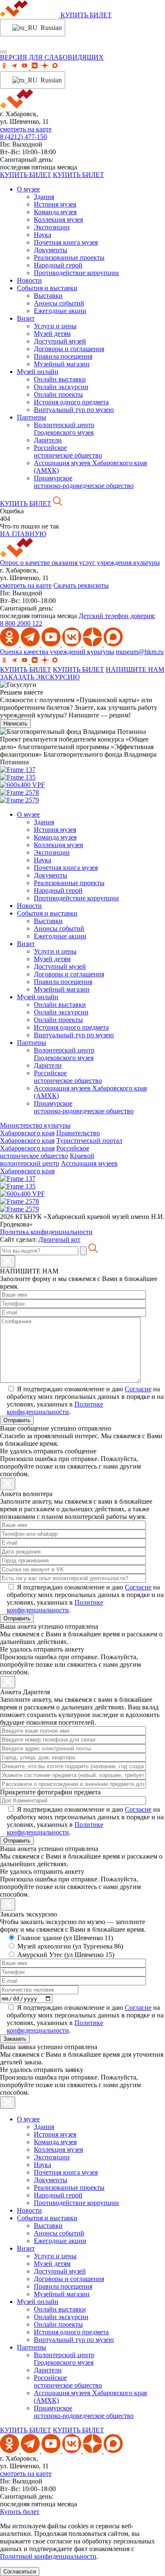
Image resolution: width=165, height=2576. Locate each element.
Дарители (48, 440)
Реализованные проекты (69, 258)
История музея (55, 204)
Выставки (48, 296)
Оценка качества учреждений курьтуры (57, 652)
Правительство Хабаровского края (50, 1137)
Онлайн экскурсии (61, 387)
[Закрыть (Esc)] (8, 1261)
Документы (51, 250)
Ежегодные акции (60, 311)
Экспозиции (52, 227)
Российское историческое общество (68, 451)
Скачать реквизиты (81, 585)
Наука (43, 235)
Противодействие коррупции (76, 273)
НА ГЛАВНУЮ (23, 534)
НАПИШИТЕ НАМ (135, 669)
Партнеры (32, 417)
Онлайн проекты (58, 394)
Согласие (138, 1389)
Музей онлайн (38, 372)
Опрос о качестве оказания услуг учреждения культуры (80, 563)
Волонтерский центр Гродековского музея (64, 429)
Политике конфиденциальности (55, 1408)
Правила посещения (63, 356)
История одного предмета (71, 402)
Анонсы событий (59, 303)
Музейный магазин (62, 364)
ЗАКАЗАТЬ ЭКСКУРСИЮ (40, 677)
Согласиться (20, 2572)
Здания (44, 197)
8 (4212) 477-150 (23, 137)
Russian (48, 28)
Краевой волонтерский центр (47, 1160)
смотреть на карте (26, 129)
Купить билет (20, 2512)
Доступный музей (60, 341)
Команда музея (55, 212)
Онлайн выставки (60, 379)
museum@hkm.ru (140, 652)
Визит (26, 318)
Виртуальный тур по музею (74, 410)
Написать (15, 724)
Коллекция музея (58, 219)
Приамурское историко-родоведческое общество (84, 482)
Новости (29, 280)
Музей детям (52, 334)
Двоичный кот (59, 1239)
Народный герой (58, 265)
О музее (28, 189)
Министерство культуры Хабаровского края (35, 1129)
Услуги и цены (55, 326)
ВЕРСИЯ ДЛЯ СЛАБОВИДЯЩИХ (52, 57)
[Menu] (3, 52)
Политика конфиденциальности (46, 1232)
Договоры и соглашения (69, 349)
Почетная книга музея (66, 242)
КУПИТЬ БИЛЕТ (86, 15)
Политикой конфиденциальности (48, 2556)
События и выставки (47, 288)
